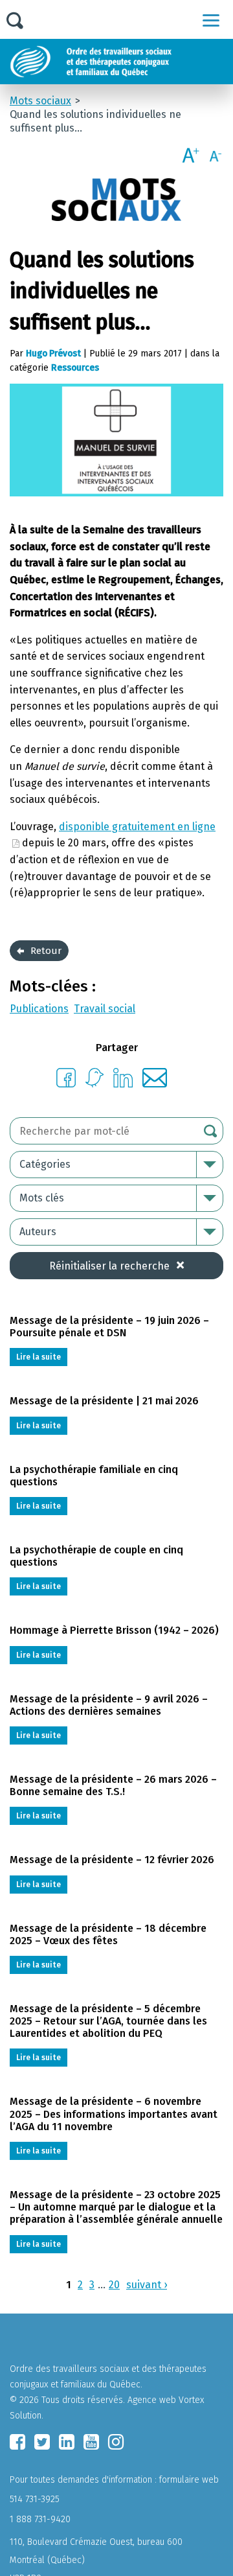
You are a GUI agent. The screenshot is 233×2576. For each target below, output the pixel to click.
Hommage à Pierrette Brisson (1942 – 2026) (114, 1630)
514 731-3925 (35, 2499)
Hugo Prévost (53, 354)
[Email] (155, 1084)
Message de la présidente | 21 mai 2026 (104, 1401)
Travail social (105, 1009)
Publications (39, 1009)
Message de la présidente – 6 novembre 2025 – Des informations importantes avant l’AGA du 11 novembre (114, 2114)
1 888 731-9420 (40, 2519)
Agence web (152, 2400)
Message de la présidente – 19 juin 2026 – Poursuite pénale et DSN (109, 1327)
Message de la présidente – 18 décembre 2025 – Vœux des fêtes (108, 1934)
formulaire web (189, 2480)
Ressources (75, 368)
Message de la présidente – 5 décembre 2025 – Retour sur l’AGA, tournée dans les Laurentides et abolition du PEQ (108, 2021)
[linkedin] (67, 2442)
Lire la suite (39, 1357)
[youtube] (91, 2442)
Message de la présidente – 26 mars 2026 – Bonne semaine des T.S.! (113, 1785)
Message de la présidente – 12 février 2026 (112, 1860)
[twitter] (42, 2442)
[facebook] (17, 2442)
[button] (211, 20)
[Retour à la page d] (121, 62)
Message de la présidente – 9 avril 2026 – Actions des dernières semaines (109, 1705)
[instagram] (116, 2442)
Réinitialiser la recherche (109, 1266)
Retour (46, 951)
